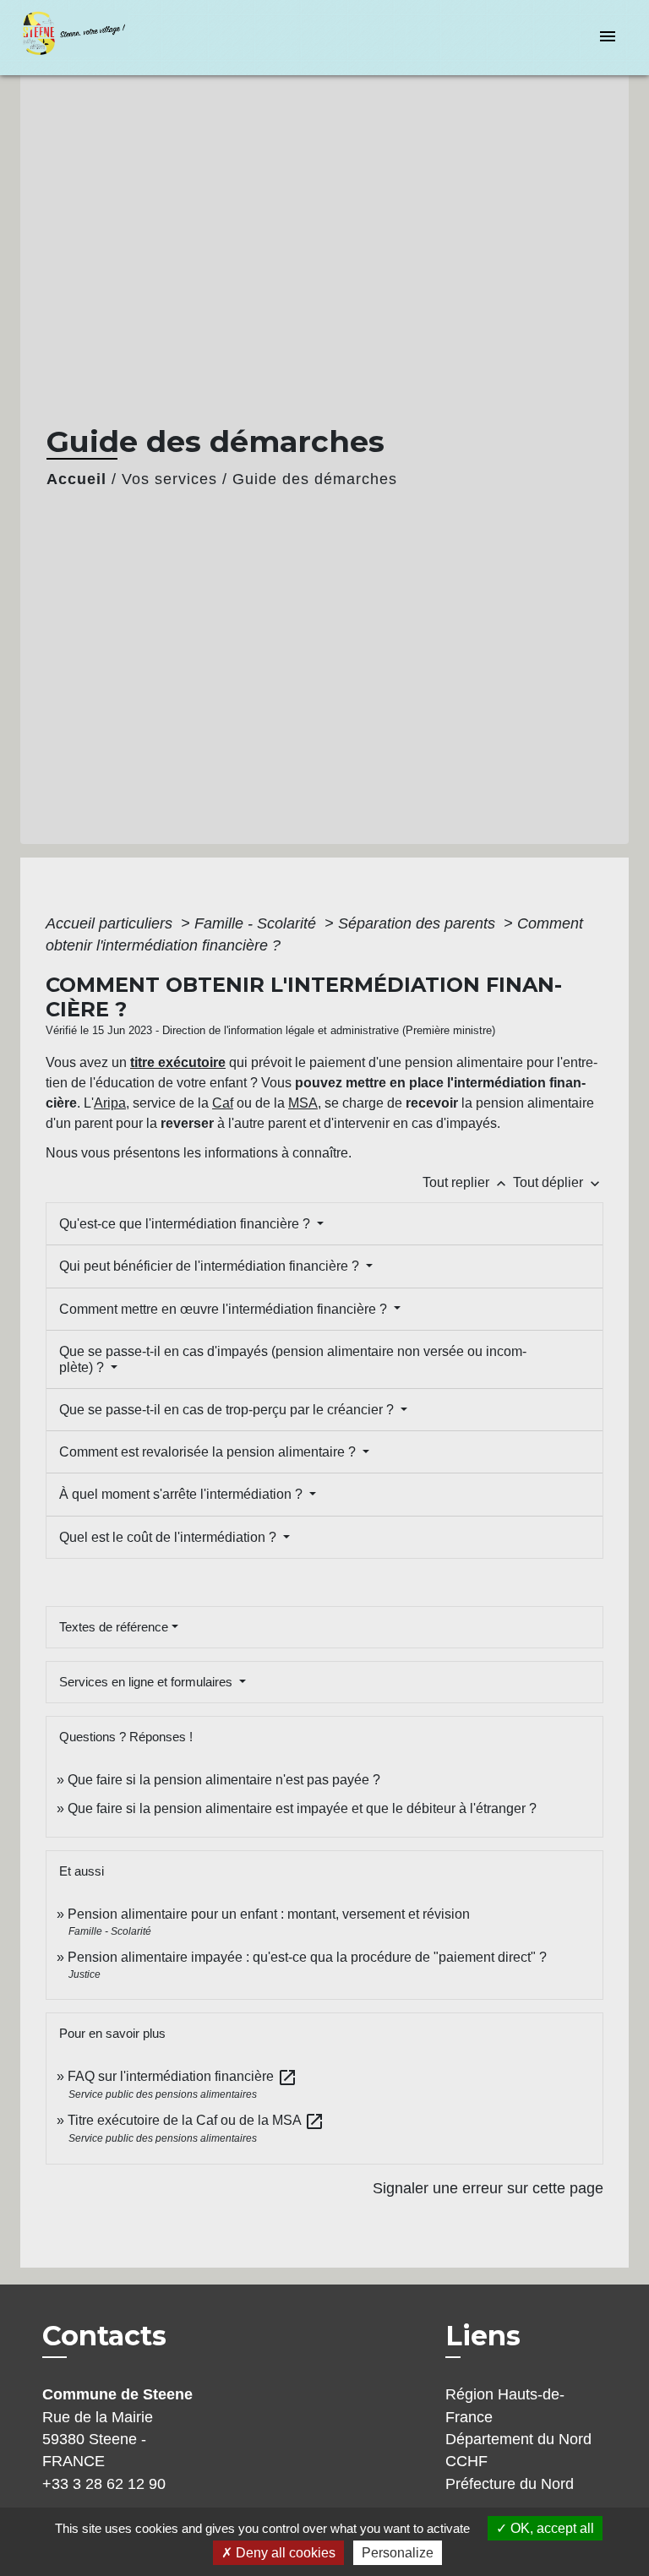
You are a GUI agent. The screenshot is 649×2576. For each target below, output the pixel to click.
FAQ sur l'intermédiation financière (183, 2076)
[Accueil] (84, 38)
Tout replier (466, 1182)
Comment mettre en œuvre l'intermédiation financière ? (225, 1309)
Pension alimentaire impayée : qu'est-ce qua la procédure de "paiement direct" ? (307, 1957)
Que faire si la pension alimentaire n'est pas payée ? (224, 1780)
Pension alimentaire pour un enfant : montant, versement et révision (269, 1914)
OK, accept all (551, 2528)
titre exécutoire (178, 1062)
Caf (223, 1103)
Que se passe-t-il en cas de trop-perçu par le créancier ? (228, 1410)
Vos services (169, 479)
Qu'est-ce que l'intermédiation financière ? (186, 1224)
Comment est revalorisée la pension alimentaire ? (209, 1452)
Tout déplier (558, 1182)
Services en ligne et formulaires (147, 1682)
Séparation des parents (419, 923)
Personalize (398, 2553)
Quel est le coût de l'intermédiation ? (169, 1537)
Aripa (110, 1103)
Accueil (76, 479)
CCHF (466, 2461)
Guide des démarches (315, 479)
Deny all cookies (284, 2553)
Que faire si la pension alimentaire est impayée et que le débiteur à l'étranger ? (302, 1808)
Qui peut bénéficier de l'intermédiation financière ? (211, 1266)
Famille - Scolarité (257, 923)
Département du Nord (518, 2439)
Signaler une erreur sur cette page (488, 2188)
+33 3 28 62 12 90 (104, 2484)
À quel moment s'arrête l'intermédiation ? (183, 1494)
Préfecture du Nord (510, 2484)
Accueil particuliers (111, 923)
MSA (303, 1103)
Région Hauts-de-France (505, 2405)
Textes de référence (114, 1627)
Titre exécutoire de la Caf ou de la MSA (196, 2120)
